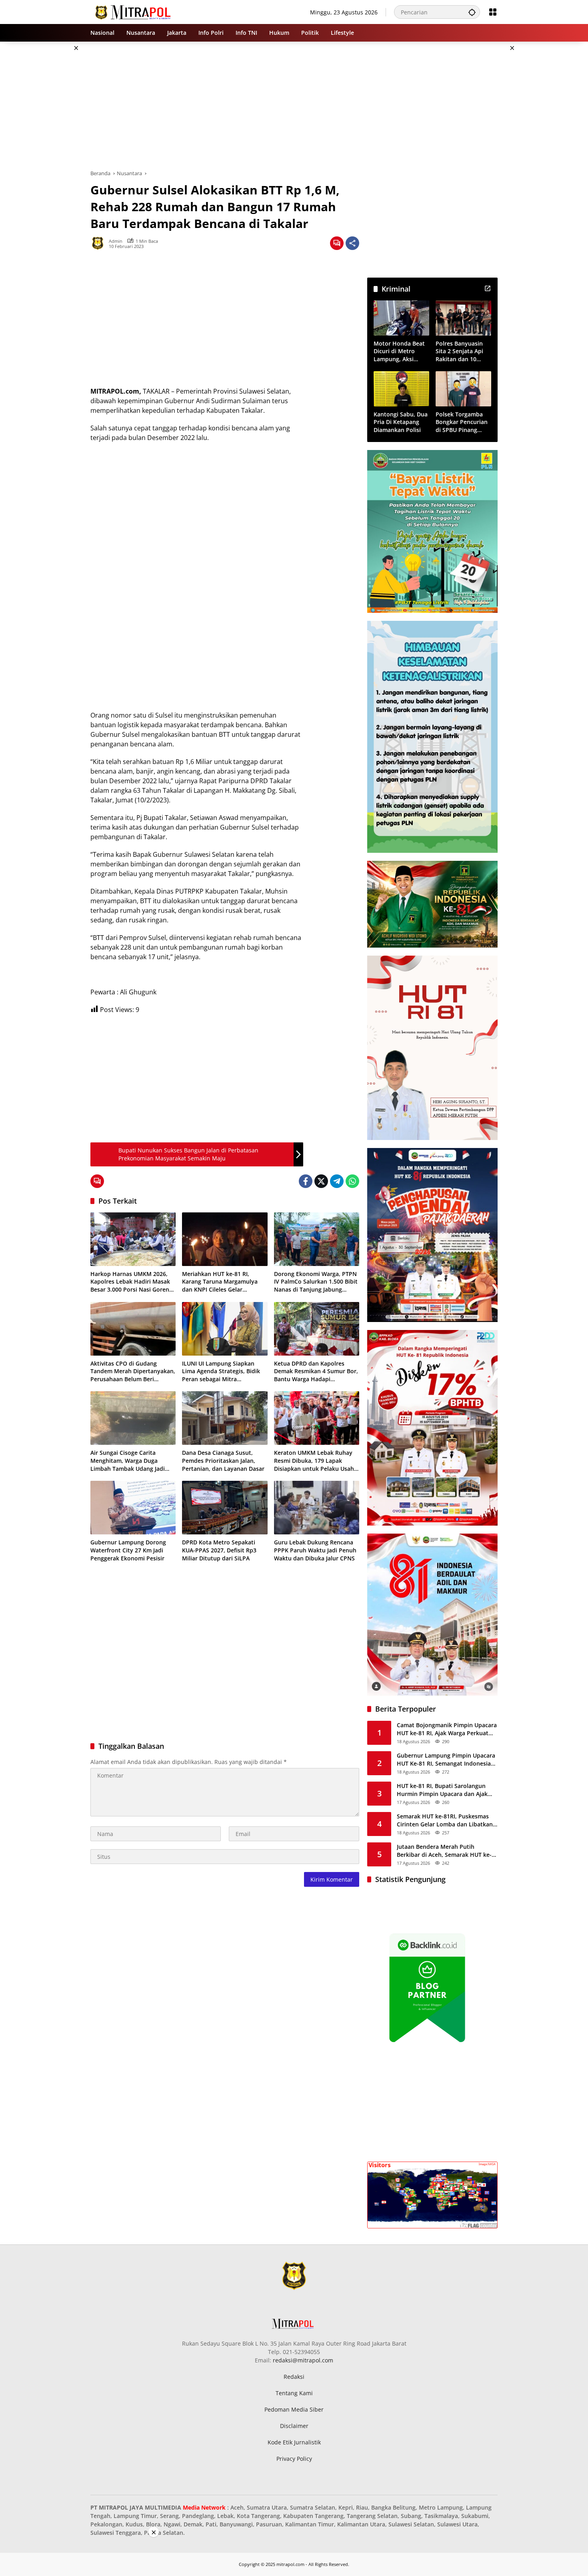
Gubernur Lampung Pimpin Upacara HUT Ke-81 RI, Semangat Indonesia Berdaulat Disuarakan (446, 1759)
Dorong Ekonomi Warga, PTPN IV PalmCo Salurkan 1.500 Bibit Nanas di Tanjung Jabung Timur (316, 1282)
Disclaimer (294, 2426)
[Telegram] (337, 1181)
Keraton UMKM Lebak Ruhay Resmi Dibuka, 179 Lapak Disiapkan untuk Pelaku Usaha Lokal (316, 1461)
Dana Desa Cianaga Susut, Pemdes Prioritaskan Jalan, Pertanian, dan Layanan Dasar (223, 1460)
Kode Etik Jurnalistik (294, 2442)
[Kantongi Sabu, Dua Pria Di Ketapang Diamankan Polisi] (401, 389)
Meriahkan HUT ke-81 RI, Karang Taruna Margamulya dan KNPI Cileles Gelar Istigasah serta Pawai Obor (220, 1282)
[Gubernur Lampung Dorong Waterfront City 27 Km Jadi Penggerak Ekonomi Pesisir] (133, 1508)
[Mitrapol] (133, 11)
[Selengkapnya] (488, 288)
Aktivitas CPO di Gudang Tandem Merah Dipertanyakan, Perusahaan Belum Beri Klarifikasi (133, 1371)
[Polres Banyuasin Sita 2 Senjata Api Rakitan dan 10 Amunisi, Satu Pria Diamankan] (463, 318)
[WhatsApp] (352, 1181)
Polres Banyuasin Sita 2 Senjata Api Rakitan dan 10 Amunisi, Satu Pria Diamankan (461, 351)
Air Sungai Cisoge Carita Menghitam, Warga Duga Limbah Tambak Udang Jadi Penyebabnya (128, 1461)
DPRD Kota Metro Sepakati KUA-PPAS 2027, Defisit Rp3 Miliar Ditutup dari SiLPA (219, 1550)
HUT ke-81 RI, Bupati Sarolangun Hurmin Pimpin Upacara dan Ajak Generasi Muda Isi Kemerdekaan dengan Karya (442, 1790)
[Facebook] (306, 1181)
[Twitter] (321, 1181)
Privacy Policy (294, 2459)
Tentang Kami (294, 2393)
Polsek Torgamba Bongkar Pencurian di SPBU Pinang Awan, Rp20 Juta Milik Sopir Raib (462, 422)
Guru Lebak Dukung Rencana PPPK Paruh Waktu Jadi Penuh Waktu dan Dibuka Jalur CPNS (315, 1550)
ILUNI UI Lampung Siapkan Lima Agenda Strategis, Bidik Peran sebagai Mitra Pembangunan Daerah (221, 1371)
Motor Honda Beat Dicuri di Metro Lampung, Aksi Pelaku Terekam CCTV (399, 351)
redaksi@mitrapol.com (303, 2360)
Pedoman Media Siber (294, 2409)
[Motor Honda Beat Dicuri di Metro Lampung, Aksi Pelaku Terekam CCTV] (401, 318)
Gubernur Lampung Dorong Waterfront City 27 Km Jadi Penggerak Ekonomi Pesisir (128, 1550)
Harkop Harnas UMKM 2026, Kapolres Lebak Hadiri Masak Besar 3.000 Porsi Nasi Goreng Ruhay (131, 1282)
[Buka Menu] (493, 12)
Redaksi (294, 2377)
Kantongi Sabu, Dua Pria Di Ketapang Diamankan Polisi (401, 422)
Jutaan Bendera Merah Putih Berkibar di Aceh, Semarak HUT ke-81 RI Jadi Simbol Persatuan (444, 1851)
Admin (116, 241)
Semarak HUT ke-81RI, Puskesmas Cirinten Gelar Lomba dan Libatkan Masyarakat (445, 1820)
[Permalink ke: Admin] (100, 243)
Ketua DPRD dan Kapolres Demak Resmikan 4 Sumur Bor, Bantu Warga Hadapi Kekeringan (316, 1371)
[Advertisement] (50, 162)
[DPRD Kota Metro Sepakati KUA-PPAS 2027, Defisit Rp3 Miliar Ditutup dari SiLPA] (225, 1508)
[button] (472, 12)
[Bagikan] (352, 243)
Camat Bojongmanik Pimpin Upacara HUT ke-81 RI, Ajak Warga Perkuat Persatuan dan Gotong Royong (447, 1729)
